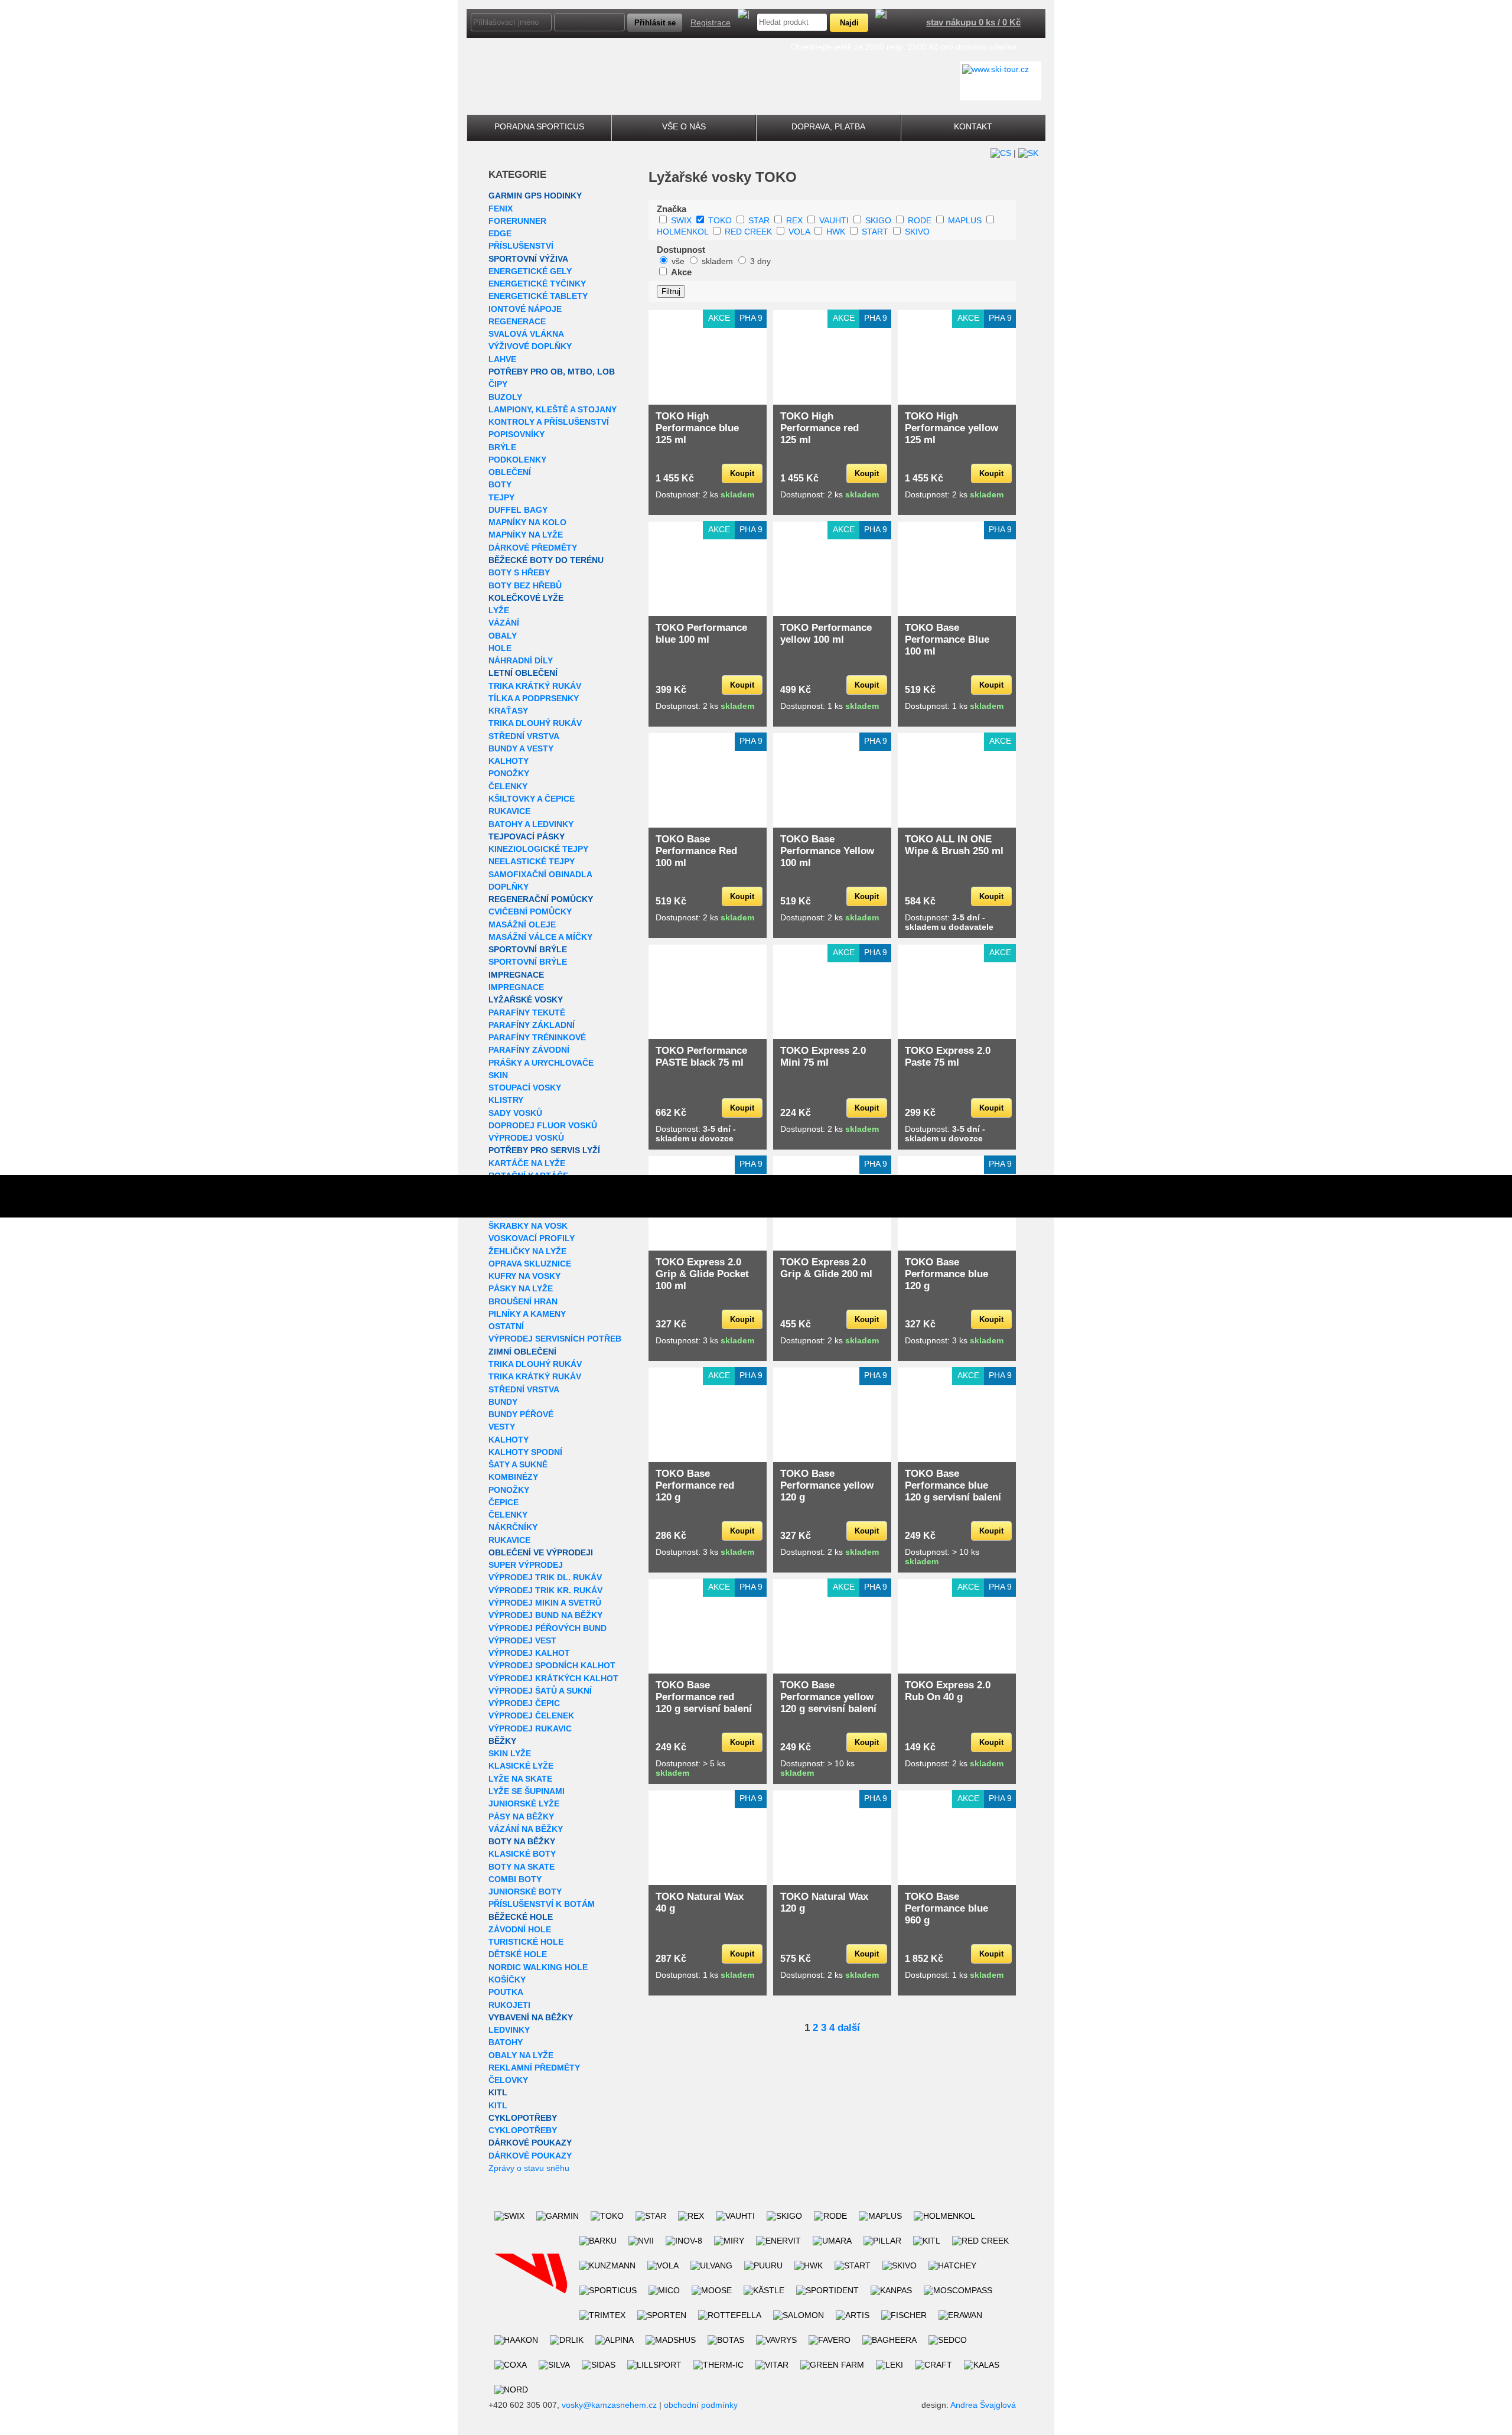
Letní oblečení (523, 673)
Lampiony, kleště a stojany (553, 409)
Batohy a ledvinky (531, 824)
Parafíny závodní (529, 1050)
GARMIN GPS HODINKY (535, 196)
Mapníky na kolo (527, 522)
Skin (498, 1075)
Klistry (506, 1100)
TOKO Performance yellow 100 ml (826, 634)
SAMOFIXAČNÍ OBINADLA (540, 874)
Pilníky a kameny (527, 1314)
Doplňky (509, 887)
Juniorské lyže (524, 1804)
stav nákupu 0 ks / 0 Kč (973, 22)
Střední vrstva (524, 736)
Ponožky (509, 773)
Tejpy (501, 497)
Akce (681, 272)
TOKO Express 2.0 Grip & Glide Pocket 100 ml (702, 1274)
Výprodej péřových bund (548, 1628)
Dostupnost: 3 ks (705, 1340)
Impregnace (516, 975)
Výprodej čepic (524, 1703)
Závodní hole (520, 1929)
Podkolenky (517, 460)
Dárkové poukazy (530, 2143)
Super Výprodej (526, 1565)
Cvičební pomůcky (530, 912)
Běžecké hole (521, 1917)
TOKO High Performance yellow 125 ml (951, 428)
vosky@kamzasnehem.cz (609, 2405)
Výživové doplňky (530, 346)
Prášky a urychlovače (541, 1063)
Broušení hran (523, 1301)
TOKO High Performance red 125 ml (819, 428)
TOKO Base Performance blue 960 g (946, 1908)
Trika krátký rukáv (535, 686)
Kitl (498, 2092)
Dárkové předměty (533, 548)
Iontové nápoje (525, 309)
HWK (836, 232)
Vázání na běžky (526, 1829)
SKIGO (878, 220)
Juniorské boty (525, 1892)
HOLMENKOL (682, 232)
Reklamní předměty (534, 2068)
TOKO (720, 220)
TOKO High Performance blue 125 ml (697, 428)
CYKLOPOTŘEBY (523, 2118)
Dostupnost (681, 250)
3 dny (760, 261)
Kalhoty (509, 761)
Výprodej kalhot (529, 1653)
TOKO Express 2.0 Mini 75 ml (823, 1057)
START (875, 232)
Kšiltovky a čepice (532, 799)
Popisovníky (517, 434)
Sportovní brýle (528, 949)
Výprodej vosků (526, 1138)
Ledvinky (509, 2030)
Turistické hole (526, 1942)
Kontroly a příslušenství (549, 422)
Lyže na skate (520, 1779)
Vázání (504, 623)
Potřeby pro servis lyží (544, 1150)
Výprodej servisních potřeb (555, 1339)
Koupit (742, 473)
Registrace (711, 22)
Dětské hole (518, 1954)
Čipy (498, 384)
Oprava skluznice (530, 1264)
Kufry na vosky (524, 1276)
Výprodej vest (522, 1640)
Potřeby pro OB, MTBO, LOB (552, 372)
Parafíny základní (532, 1025)
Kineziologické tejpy (538, 849)
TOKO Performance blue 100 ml (701, 634)
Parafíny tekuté (527, 1013)
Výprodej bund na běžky (545, 1615)
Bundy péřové (521, 1414)
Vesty (502, 1427)
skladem (717, 261)
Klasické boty (522, 1854)
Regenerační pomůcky (541, 899)
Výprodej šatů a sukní (540, 1691)
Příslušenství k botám (542, 1904)
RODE (920, 220)
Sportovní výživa (528, 259)
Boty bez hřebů (525, 585)
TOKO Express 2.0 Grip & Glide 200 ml (826, 1268)
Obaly (503, 636)
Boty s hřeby (519, 572)
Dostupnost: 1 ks (830, 706)
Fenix (501, 209)
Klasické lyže (521, 1766)
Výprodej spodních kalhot (552, 1665)
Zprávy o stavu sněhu (529, 2168)
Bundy (503, 1402)
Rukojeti (509, 2005)
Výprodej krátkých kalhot (553, 1678)
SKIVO (917, 232)
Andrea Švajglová (983, 2405)
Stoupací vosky (525, 1088)
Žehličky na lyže (527, 1251)
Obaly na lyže (521, 2055)
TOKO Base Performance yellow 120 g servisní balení (828, 1697)
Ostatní (506, 1326)
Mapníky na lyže (526, 535)
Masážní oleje (522, 924)
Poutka (506, 1992)
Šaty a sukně (518, 1464)
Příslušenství (521, 246)
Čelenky (508, 786)
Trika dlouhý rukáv (535, 723)
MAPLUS (965, 220)
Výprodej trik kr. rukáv (545, 1590)
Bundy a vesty (521, 748)
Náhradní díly (521, 660)
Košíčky (507, 1980)
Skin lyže (510, 1753)
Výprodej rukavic (530, 1728)
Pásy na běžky (521, 1817)
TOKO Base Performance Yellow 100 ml (827, 851)
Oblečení (510, 472)
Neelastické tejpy (532, 861)
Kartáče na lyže (527, 1163)
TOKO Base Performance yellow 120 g (827, 1485)
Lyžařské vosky (526, 1000)
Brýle (502, 447)
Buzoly (505, 397)
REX (794, 220)
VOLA (799, 232)
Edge (500, 233)
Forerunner (517, 221)
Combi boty (515, 1879)
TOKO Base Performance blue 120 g (946, 1274)
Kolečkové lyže (526, 598)
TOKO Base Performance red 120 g (695, 1485)
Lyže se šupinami (527, 1791)
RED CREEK (748, 232)
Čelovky (508, 2080)
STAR (759, 220)
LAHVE (502, 359)
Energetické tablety (538, 296)
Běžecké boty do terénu (546, 560)
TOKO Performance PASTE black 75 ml (701, 1057)
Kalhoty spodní (525, 1452)
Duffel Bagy (518, 510)
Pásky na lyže (521, 1288)
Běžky (502, 1741)
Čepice (504, 1502)
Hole (500, 648)
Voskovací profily (532, 1238)
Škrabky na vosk (528, 1226)
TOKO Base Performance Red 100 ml (696, 851)
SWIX (681, 220)
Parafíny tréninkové (537, 1037)
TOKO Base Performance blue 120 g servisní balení (953, 1485)
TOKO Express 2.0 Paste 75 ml (948, 1057)
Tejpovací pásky (527, 836)
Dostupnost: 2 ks (705, 494)
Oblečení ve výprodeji (541, 1552)
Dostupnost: (949, 922)
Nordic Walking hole (538, 1967)
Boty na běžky (522, 1841)
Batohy (506, 2042)
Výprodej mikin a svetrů (545, 1603)
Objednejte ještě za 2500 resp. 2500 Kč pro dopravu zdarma (904, 47)
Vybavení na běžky (531, 2017)
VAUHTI (834, 220)
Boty (500, 484)
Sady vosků (515, 1113)
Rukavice (509, 811)
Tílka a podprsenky (534, 698)
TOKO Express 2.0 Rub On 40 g (948, 1691)
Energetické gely (530, 271)
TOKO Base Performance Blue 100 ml (947, 639)
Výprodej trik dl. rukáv (545, 1577)
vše (678, 261)
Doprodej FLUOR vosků (543, 1125)
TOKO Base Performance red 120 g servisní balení (704, 1697)
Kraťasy (508, 711)
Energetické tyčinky (537, 284)
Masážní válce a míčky (540, 937)
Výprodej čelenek (531, 1715)
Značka (672, 209)
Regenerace (517, 321)
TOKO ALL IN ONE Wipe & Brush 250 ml (954, 845)
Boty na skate (522, 1867)
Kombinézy (513, 1477)
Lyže (499, 610)
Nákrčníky (513, 1527)
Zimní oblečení (522, 1352)
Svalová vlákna (526, 334)
